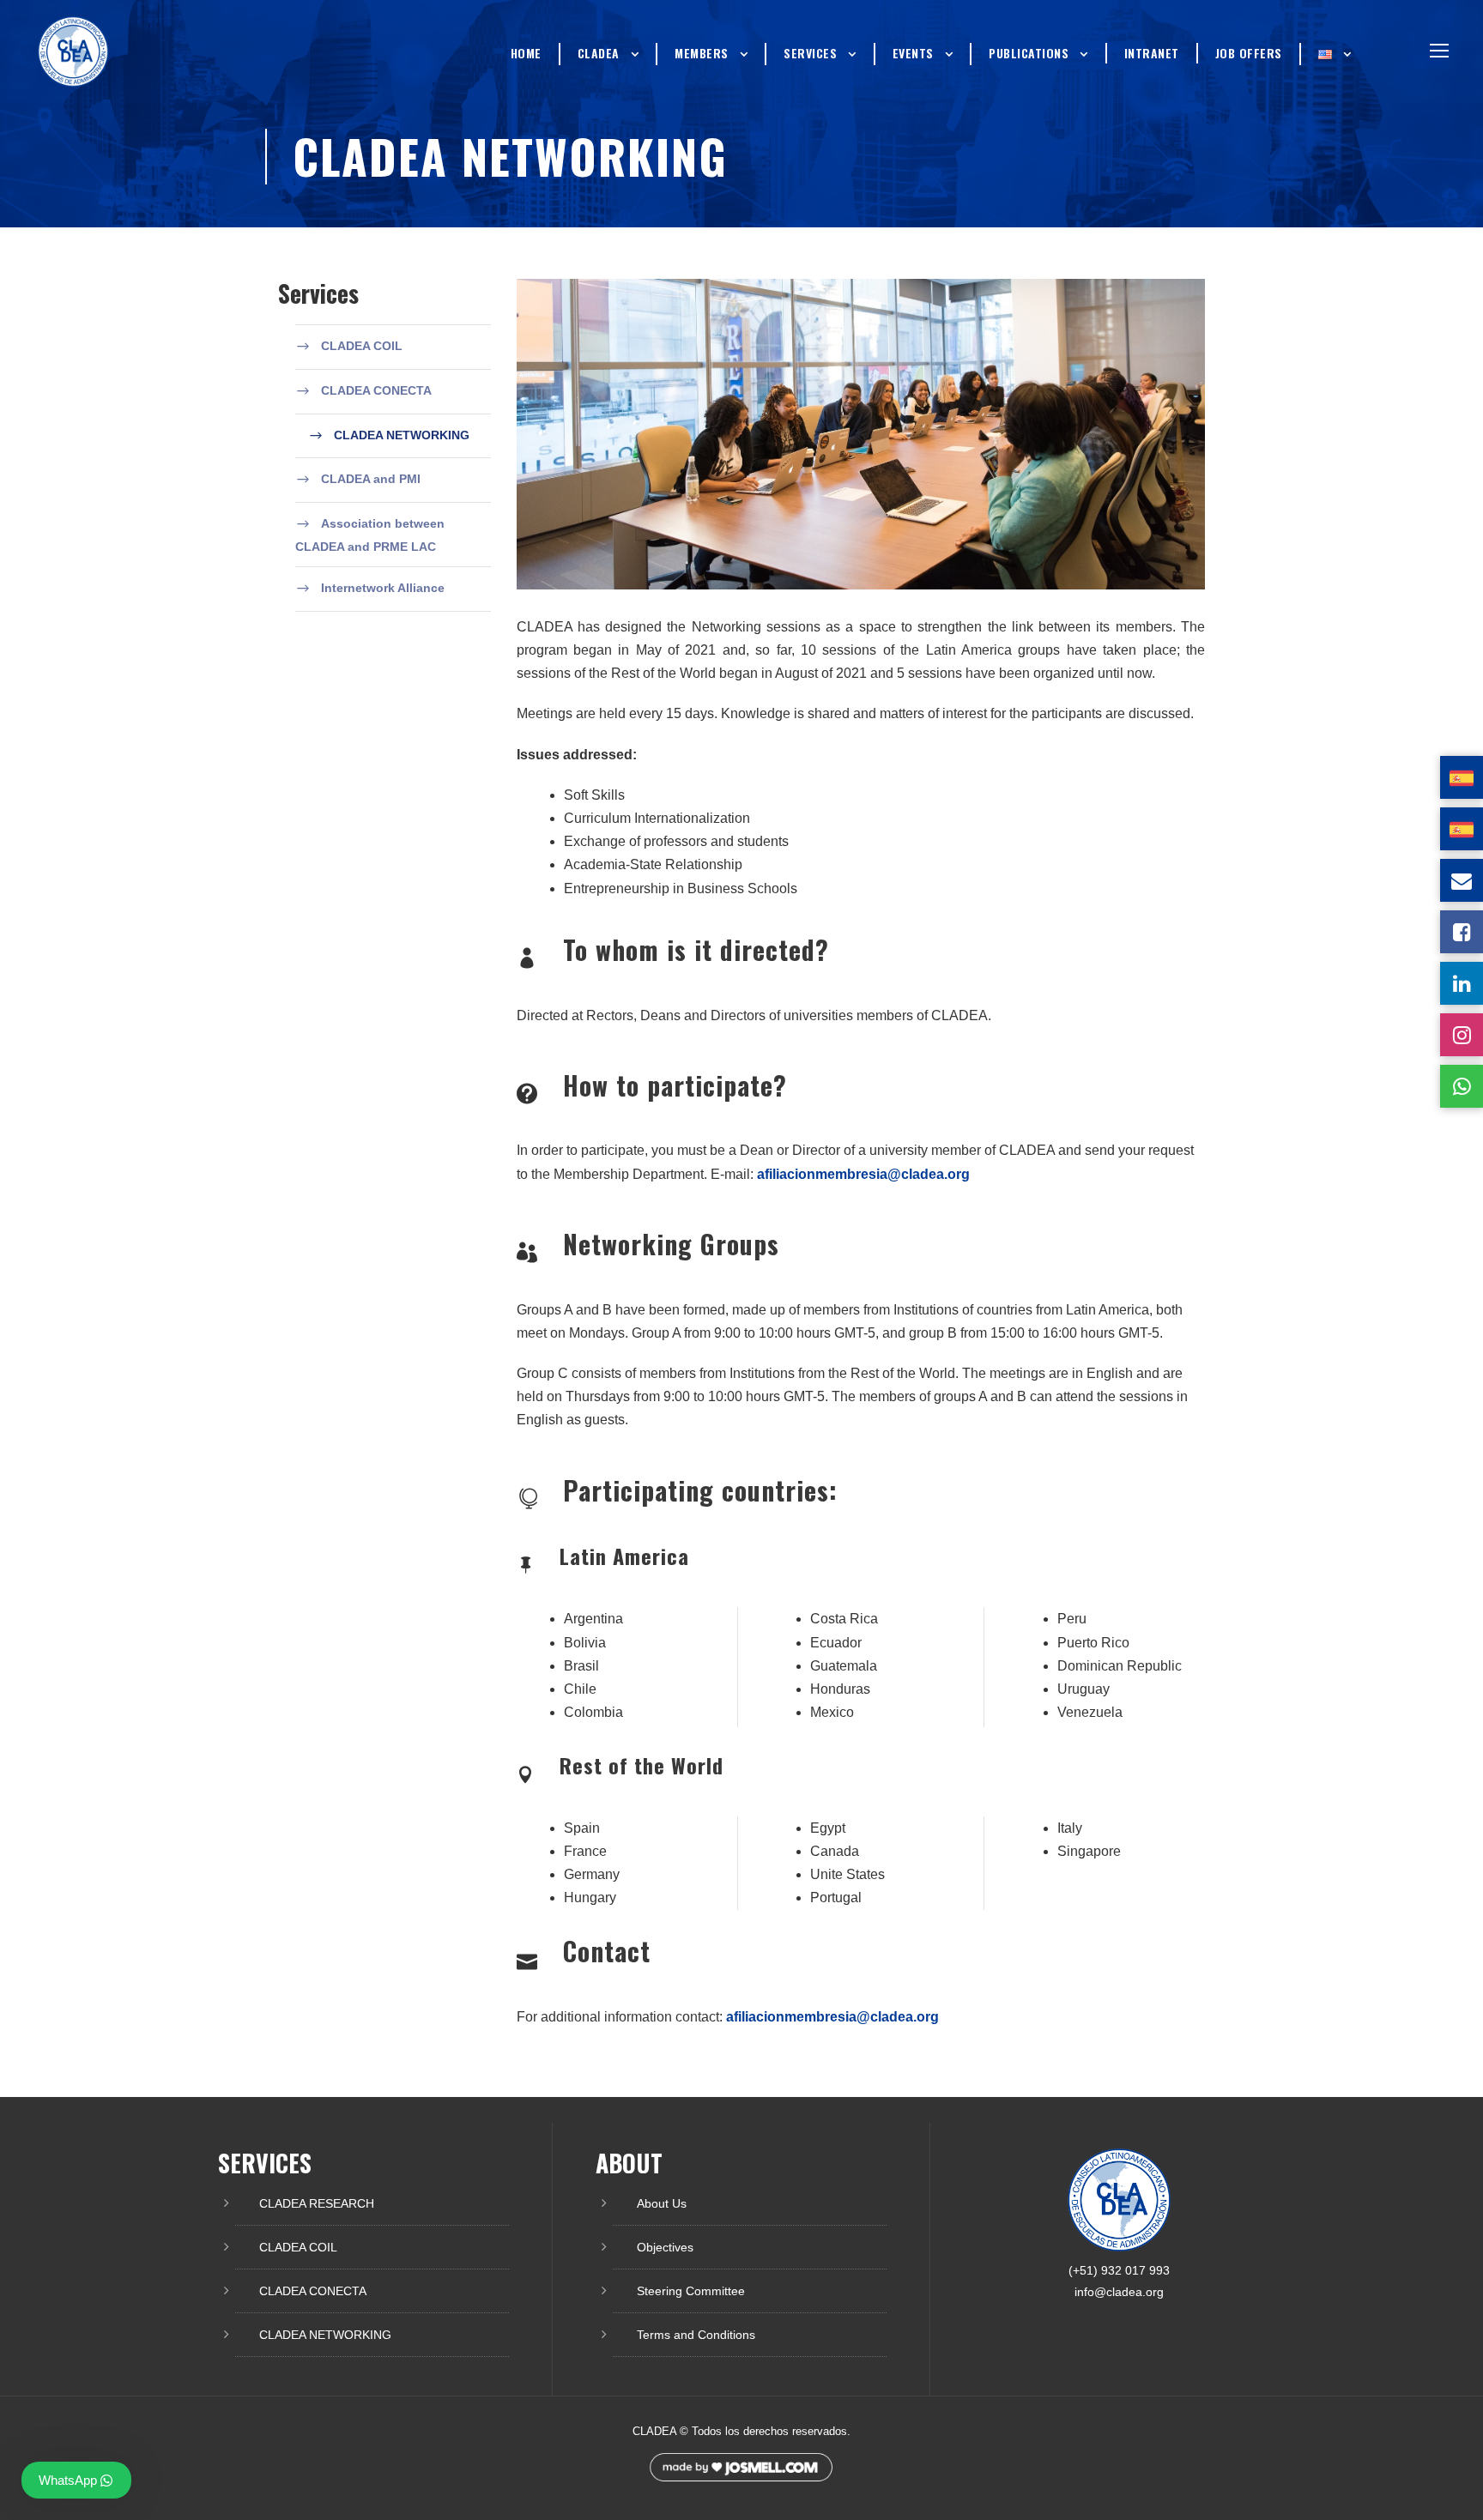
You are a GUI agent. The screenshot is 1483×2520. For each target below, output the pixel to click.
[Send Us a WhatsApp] (1462, 1086)
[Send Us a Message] (1462, 880)
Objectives (665, 2247)
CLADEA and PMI (371, 479)
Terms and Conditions (696, 2335)
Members (702, 53)
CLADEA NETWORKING (402, 435)
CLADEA (599, 53)
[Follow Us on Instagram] (1462, 1035)
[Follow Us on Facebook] (1462, 932)
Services (810, 53)
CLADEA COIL (362, 346)
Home (526, 53)
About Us (662, 2203)
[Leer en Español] (1462, 777)
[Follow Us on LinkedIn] (1462, 983)
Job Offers (1249, 53)
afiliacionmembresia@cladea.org (863, 1174)
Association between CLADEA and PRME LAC (370, 535)
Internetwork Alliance (383, 588)
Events (913, 53)
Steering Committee (691, 2291)
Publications (1029, 53)
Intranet (1152, 53)
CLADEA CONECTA (376, 390)
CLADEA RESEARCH (317, 2203)
